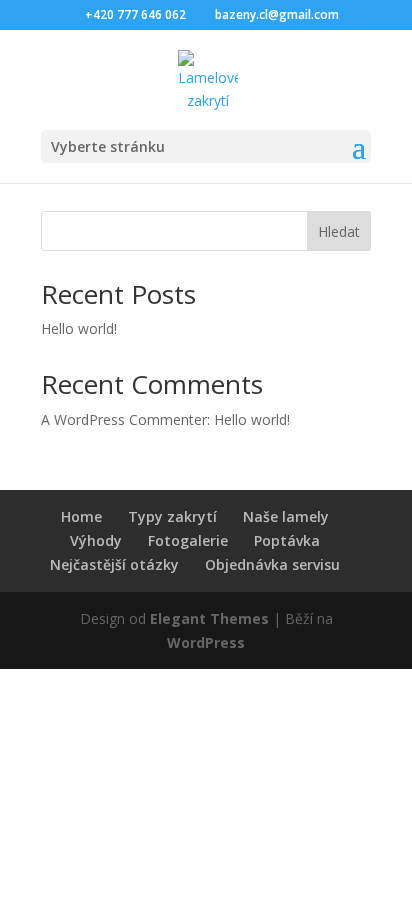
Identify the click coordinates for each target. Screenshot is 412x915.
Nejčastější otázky (114, 564)
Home (81, 516)
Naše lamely (286, 516)
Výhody (96, 540)
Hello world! (79, 328)
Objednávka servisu (272, 564)
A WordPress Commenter (124, 419)
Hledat (339, 231)
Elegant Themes (209, 618)
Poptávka (287, 540)
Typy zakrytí (172, 516)
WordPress (206, 642)
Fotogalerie (188, 540)
